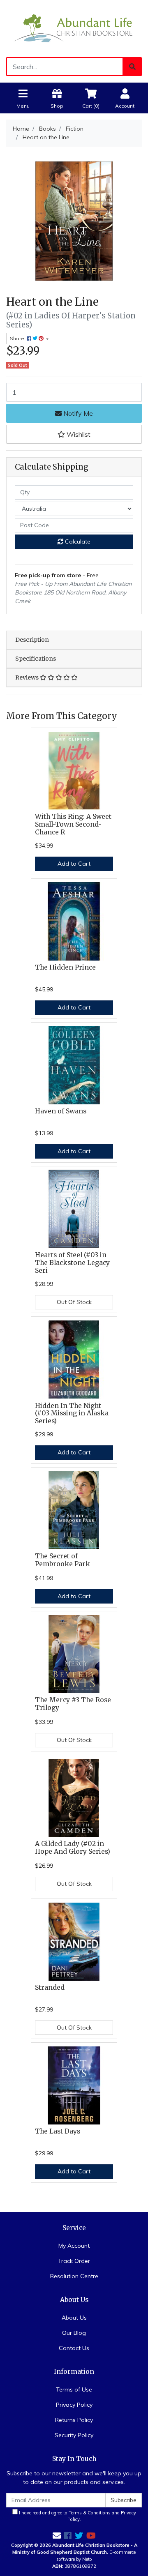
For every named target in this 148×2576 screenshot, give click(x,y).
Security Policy (74, 2435)
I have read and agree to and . (77, 2516)
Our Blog (74, 2333)
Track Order (74, 2261)
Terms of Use (74, 2389)
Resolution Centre (74, 2276)
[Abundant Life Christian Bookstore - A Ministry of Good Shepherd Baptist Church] (74, 28)
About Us (74, 2318)
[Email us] (57, 2536)
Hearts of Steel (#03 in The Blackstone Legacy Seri (72, 1263)
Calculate (77, 541)
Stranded (50, 1987)
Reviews (28, 677)
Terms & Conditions (90, 2513)
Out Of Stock (74, 1302)
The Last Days (58, 2131)
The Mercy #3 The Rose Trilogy (73, 1704)
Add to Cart (74, 864)
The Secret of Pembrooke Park (62, 1560)
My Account (74, 2246)
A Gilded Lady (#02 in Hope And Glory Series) (73, 1848)
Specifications (36, 659)
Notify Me (77, 413)
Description (32, 640)
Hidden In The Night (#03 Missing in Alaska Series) (72, 1414)
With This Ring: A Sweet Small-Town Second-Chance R (73, 824)
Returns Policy (74, 2420)
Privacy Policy (74, 2405)
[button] (74, 434)
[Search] (132, 67)
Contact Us (74, 2348)
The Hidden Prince (65, 967)
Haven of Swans (61, 1111)
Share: (18, 338)
